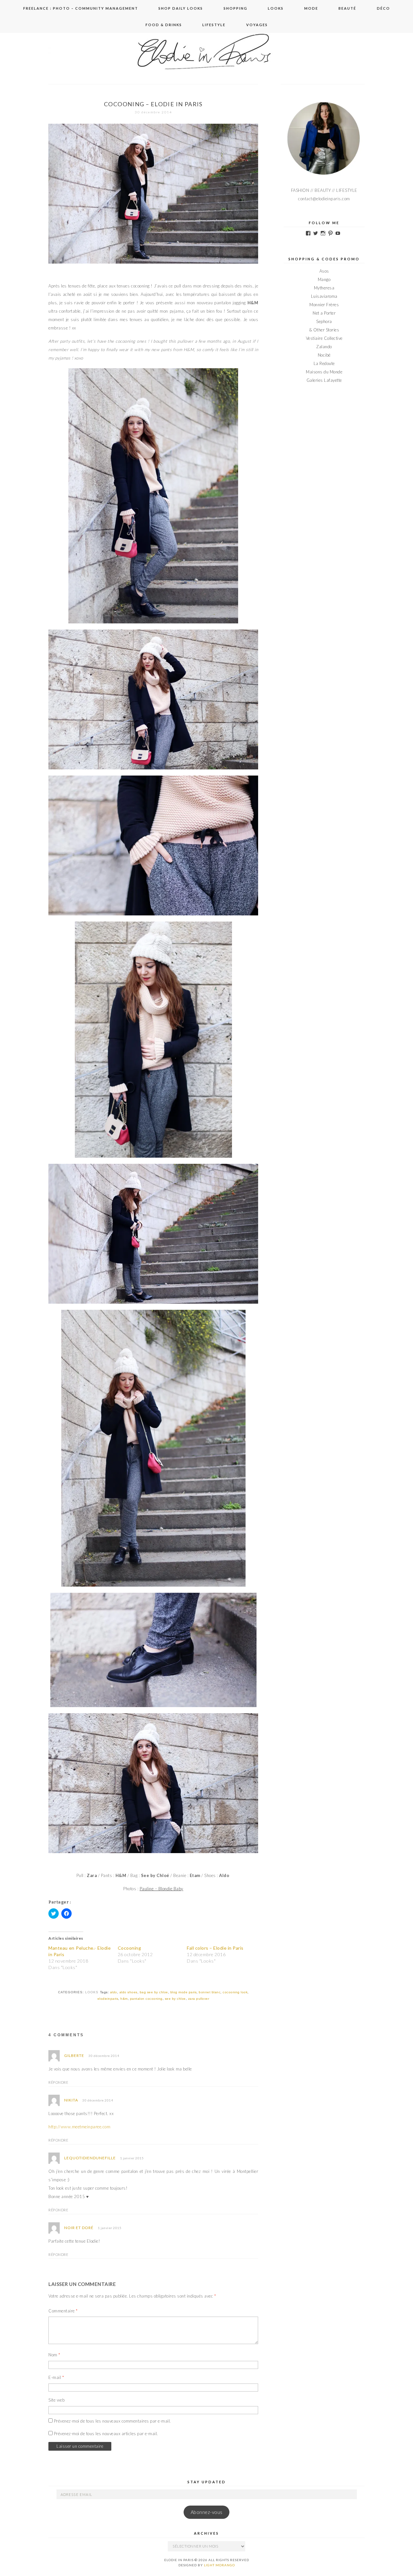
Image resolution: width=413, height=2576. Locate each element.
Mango (324, 279)
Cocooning (130, 1948)
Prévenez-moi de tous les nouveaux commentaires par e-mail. (112, 2421)
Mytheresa (324, 288)
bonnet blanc (210, 1992)
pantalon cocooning (146, 1999)
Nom (54, 2355)
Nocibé (324, 355)
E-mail (56, 2377)
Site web (56, 2400)
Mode (311, 8)
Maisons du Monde (324, 372)
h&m (124, 1999)
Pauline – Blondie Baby (161, 1889)
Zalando (324, 347)
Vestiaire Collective (324, 338)
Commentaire (63, 2311)
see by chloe (175, 1999)
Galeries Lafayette (324, 380)
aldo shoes (128, 1992)
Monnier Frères (324, 305)
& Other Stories (324, 330)
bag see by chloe (154, 1992)
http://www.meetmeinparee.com (79, 2127)
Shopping (236, 8)
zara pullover (199, 1999)
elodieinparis (108, 1999)
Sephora (324, 321)
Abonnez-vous (207, 2512)
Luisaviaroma (324, 296)
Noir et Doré (79, 2228)
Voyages (257, 25)
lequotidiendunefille (90, 2158)
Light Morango (219, 2565)
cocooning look (235, 1992)
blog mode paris (184, 1992)
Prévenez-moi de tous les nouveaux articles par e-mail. (106, 2434)
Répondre (58, 2082)
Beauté (347, 8)
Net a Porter (324, 313)
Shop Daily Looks (181, 8)
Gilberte (74, 2055)
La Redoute (324, 363)
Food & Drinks (164, 25)
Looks (276, 8)
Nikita (71, 2100)
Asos (324, 271)
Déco (383, 8)
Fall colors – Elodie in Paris (215, 1948)
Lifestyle (214, 25)
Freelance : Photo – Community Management (81, 8)
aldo (114, 1992)
